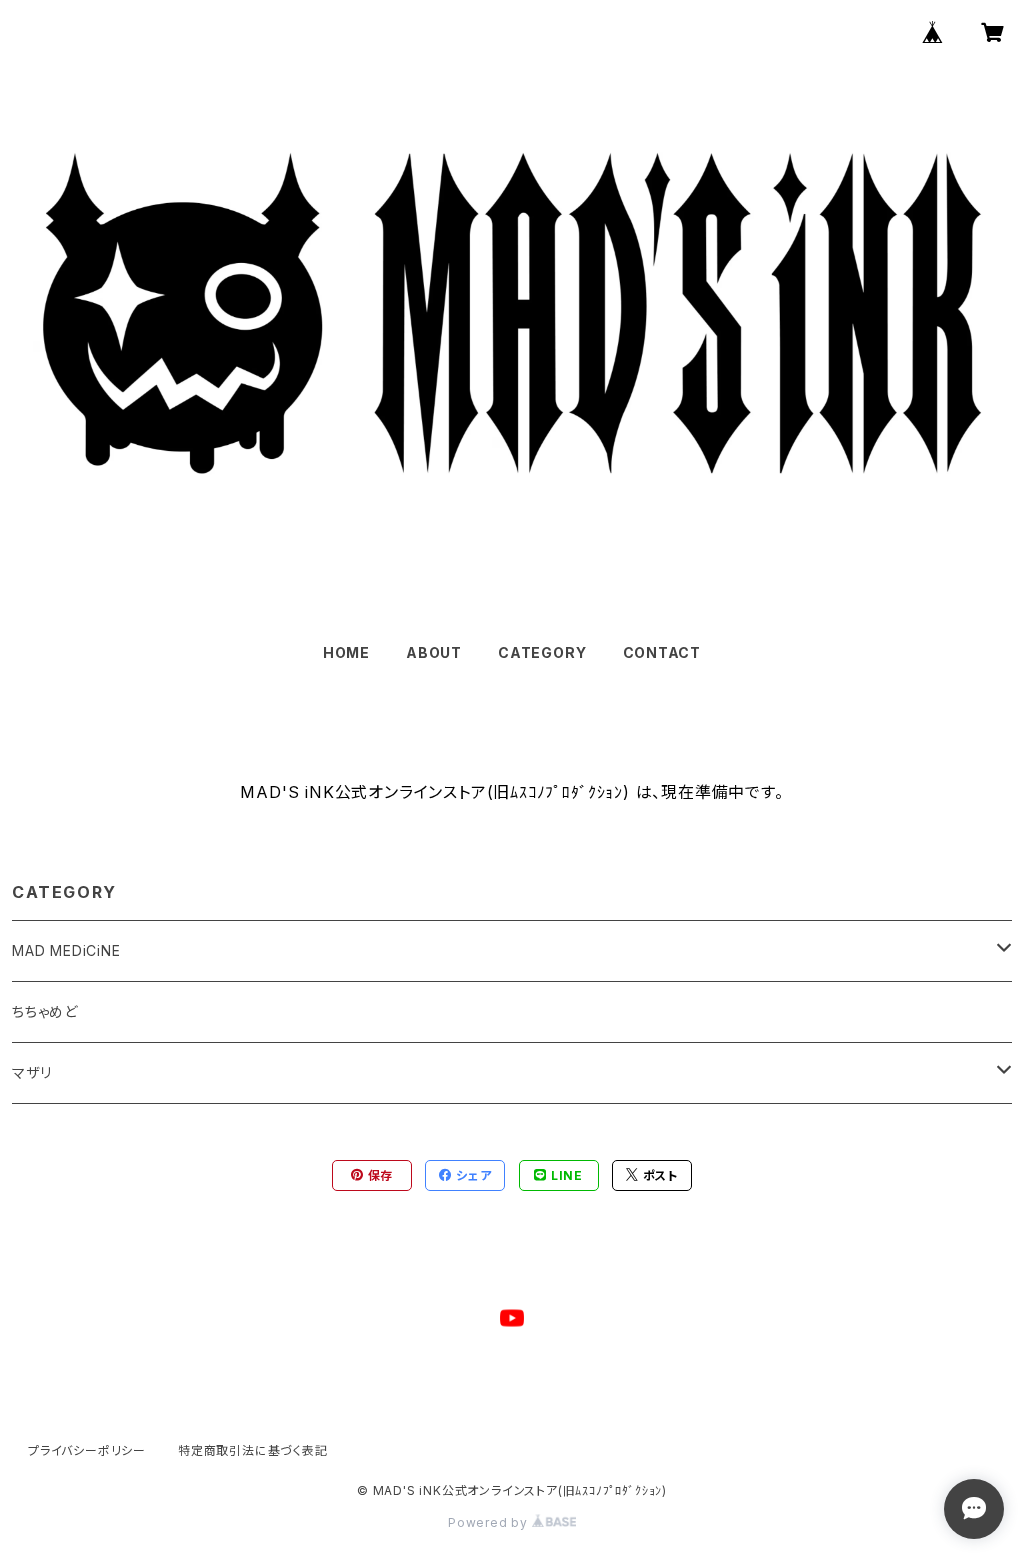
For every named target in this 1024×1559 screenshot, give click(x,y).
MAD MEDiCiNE (66, 950)
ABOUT (434, 652)
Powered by (490, 1522)
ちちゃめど (45, 1011)
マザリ (31, 1072)
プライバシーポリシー (87, 1450)
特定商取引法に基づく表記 (253, 1450)
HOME (346, 652)
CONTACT (662, 652)
